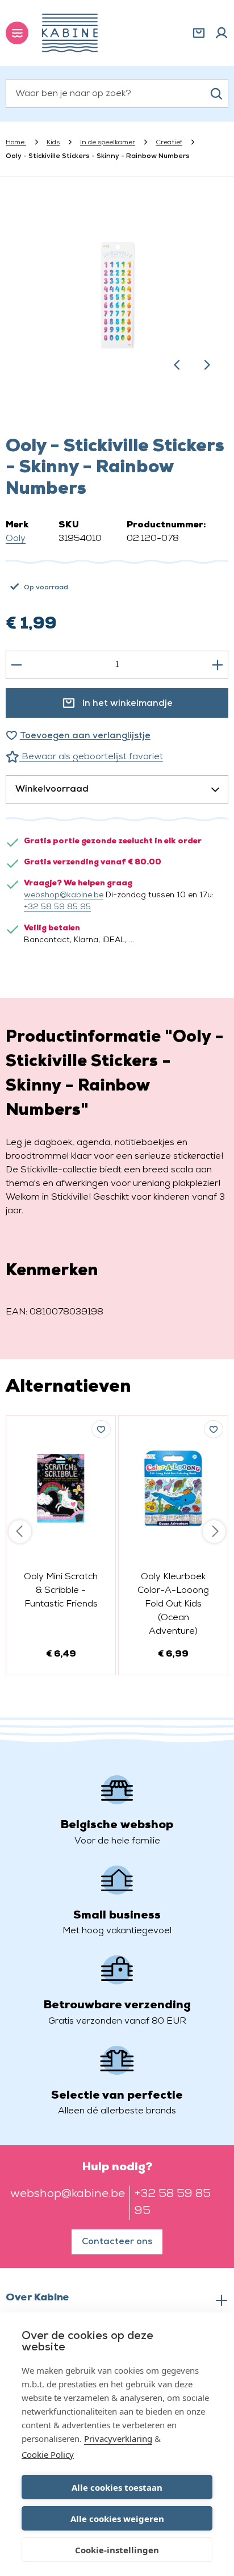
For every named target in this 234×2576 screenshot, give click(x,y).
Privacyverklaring (118, 2438)
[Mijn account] (222, 33)
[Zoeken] (216, 94)
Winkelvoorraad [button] (52, 789)
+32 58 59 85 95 (57, 907)
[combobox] (117, 94)
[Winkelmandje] (199, 33)
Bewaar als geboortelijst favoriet (91, 757)
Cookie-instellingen (117, 2550)
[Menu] (17, 33)
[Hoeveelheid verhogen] (218, 665)
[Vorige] (177, 365)
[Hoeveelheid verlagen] (16, 665)
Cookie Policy (48, 2454)
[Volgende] (207, 365)
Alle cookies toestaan (117, 2487)
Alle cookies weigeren (117, 2519)
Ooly (16, 539)
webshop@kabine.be (64, 895)
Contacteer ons (117, 2242)
